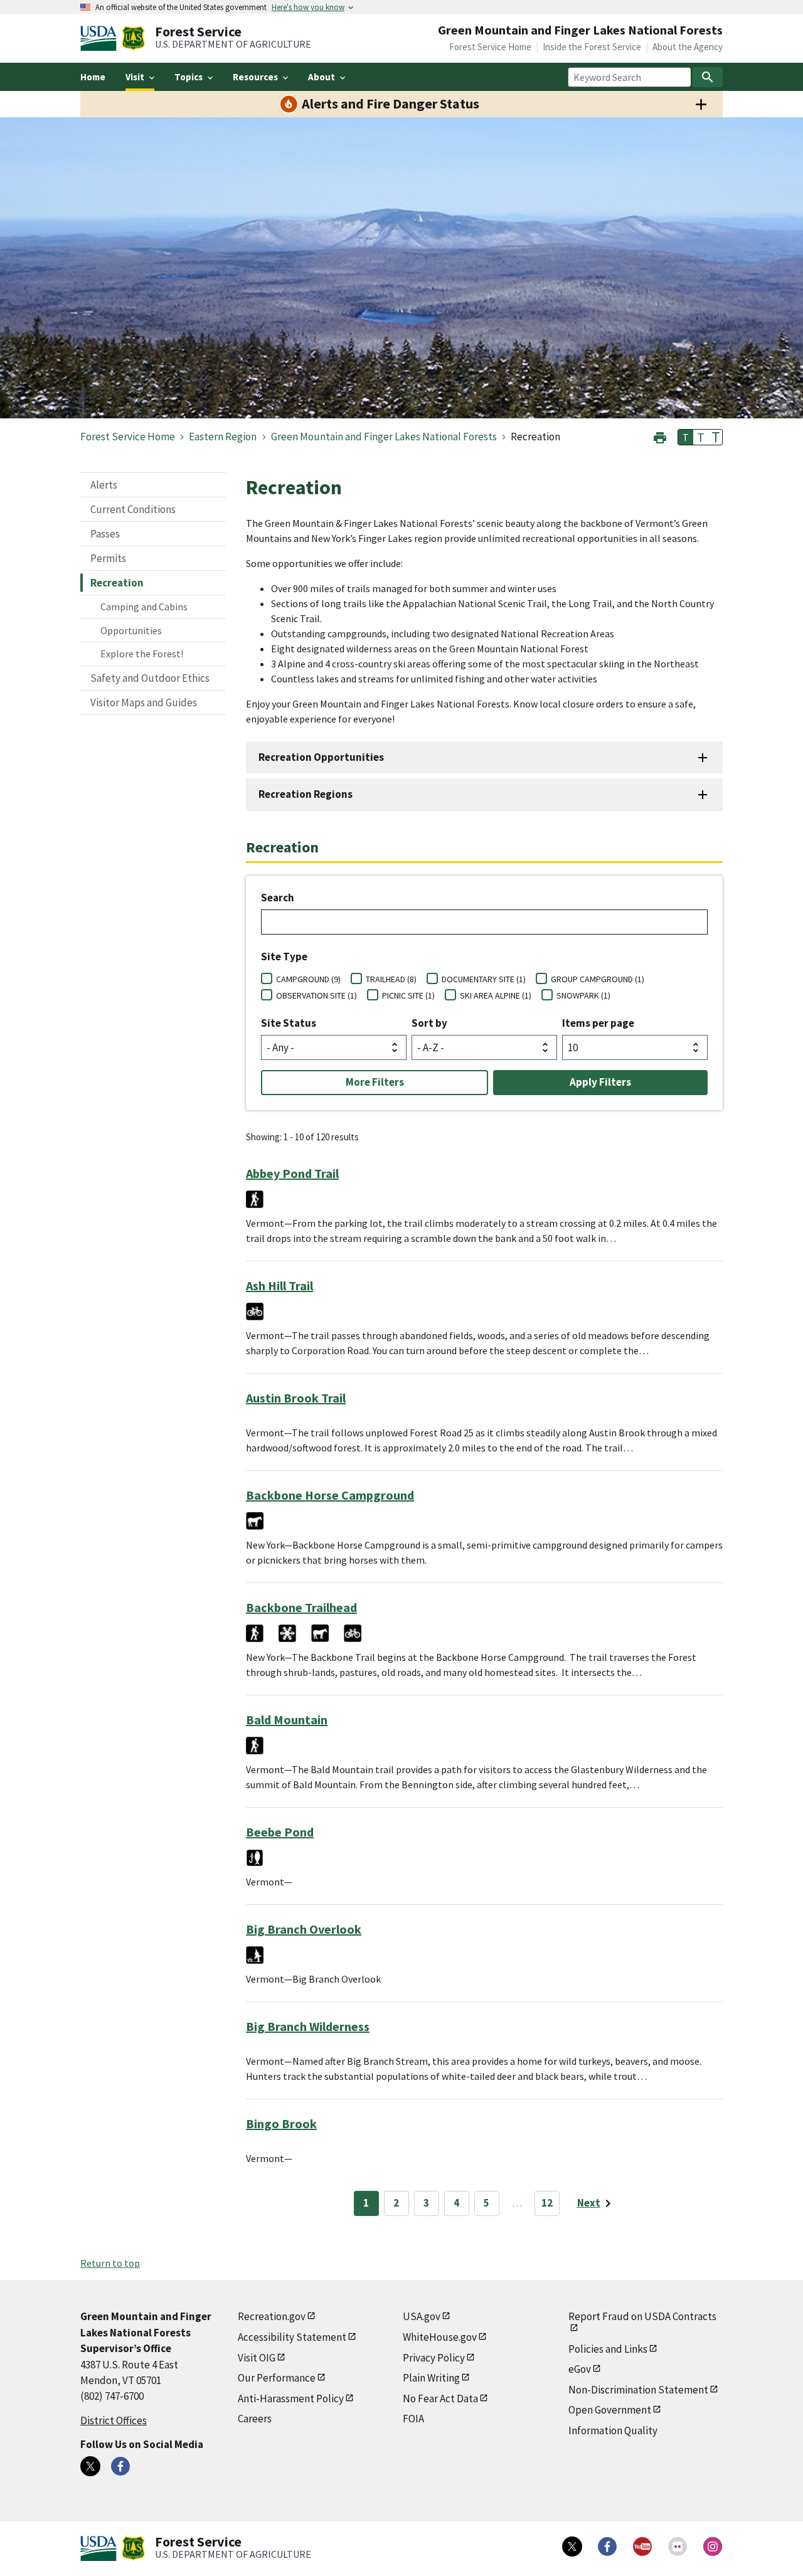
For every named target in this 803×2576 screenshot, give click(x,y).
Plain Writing (431, 2378)
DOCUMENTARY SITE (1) (484, 979)
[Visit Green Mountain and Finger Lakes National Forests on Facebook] (120, 2466)
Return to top (110, 2263)
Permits (108, 558)
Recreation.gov (272, 2316)
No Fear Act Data (440, 2398)
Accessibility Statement (292, 2337)
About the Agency (688, 47)
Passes (105, 534)
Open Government (610, 2410)
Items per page (598, 1023)
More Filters (375, 1082)
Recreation (117, 583)
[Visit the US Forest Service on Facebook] (607, 2547)
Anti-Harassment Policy (291, 2398)
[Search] (708, 77)
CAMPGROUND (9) (308, 979)
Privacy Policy (434, 2358)
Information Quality (613, 2430)
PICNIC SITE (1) (408, 995)
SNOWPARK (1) (583, 995)
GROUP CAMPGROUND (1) (598, 979)
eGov (580, 2369)
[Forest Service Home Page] (133, 38)
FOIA (413, 2419)
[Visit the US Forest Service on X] (572, 2547)
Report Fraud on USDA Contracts (642, 2316)
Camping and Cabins (144, 607)
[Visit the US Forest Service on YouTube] (642, 2547)
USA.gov (422, 2316)
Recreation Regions (306, 794)
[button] (660, 436)
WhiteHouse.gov (440, 2337)
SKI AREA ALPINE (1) (496, 995)
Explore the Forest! (142, 654)
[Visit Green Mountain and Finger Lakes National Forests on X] (90, 2466)
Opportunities (131, 630)
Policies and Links (608, 2349)
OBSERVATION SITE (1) (316, 995)
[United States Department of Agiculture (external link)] (101, 38)
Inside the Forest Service (592, 47)
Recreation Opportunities (321, 757)
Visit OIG (257, 2358)
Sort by (429, 1023)
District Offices (114, 2420)
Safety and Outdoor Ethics (150, 678)
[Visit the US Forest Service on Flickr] (678, 2547)
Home (93, 77)
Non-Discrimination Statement (638, 2390)
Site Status (289, 1023)
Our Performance (277, 2378)
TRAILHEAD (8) (391, 979)
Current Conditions (133, 509)
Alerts (104, 485)
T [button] (686, 437)
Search (278, 898)
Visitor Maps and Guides (144, 702)
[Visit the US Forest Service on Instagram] (713, 2547)
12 (547, 2203)
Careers (255, 2419)
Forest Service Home (490, 47)
